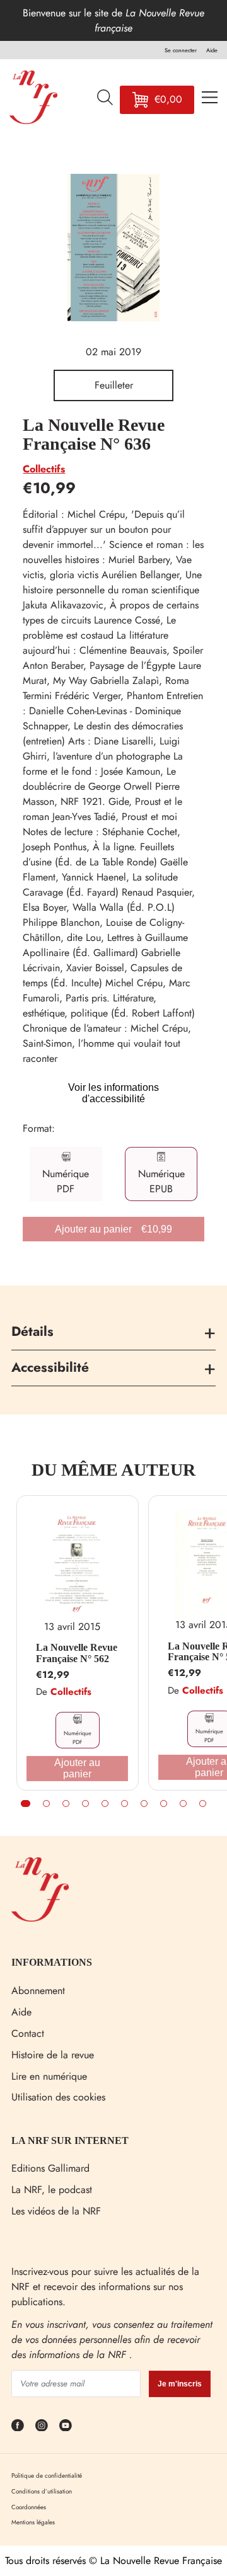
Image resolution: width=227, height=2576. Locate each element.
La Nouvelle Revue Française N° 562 (77, 1653)
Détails (32, 1331)
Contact (28, 2033)
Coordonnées (29, 2507)
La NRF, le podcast (52, 2190)
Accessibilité (50, 1367)
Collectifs (44, 469)
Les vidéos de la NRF (56, 2211)
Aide (21, 2012)
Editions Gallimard (50, 2168)
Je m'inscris (180, 2384)
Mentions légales (33, 2522)
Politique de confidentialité (47, 2476)
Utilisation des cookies (58, 2097)
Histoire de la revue (53, 2055)
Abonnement (38, 1991)
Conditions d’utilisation (42, 2491)
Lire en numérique (49, 2076)
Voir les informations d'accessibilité (113, 1093)
